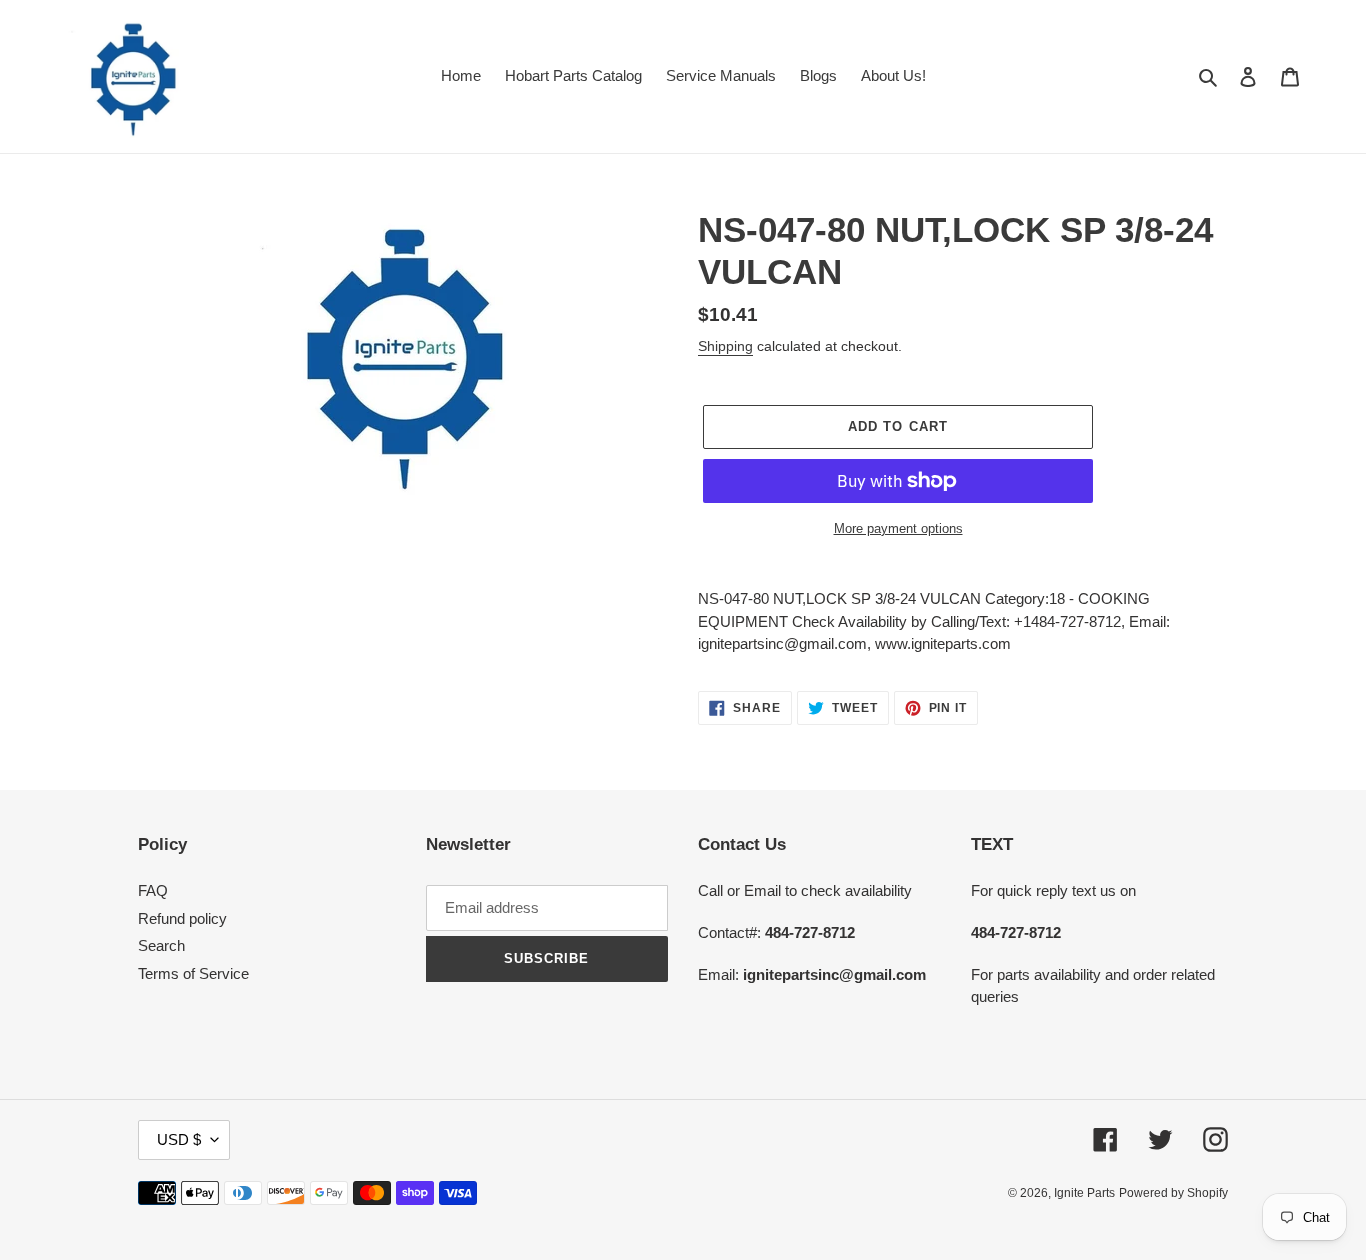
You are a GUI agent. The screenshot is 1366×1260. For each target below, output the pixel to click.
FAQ (153, 890)
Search (161, 945)
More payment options (898, 528)
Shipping (725, 346)
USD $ (179, 1139)
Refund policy (182, 918)
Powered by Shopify (1173, 1193)
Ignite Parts (1084, 1193)
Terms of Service (193, 973)
